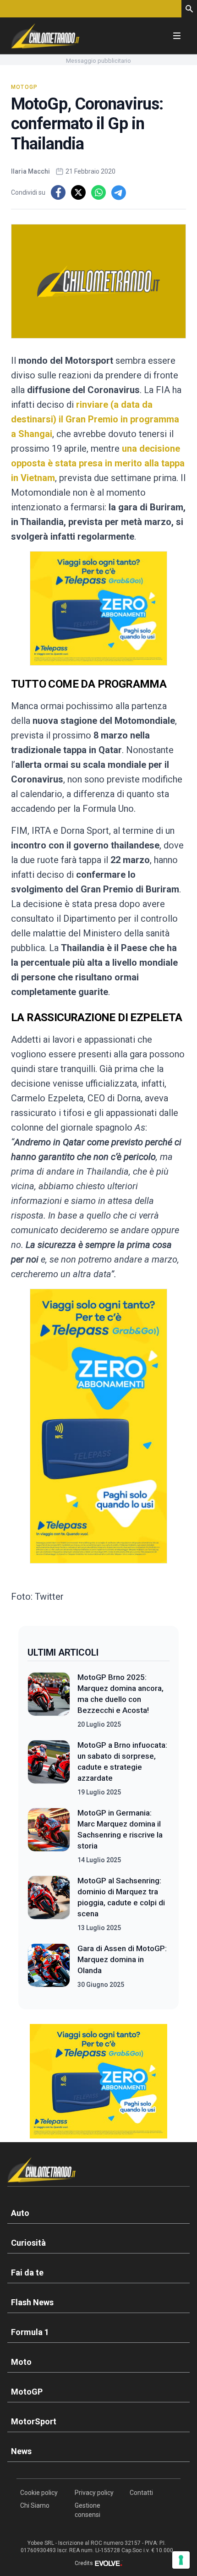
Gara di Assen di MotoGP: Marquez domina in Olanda (122, 1959)
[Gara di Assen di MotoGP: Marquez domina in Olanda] (49, 1966)
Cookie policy (39, 2493)
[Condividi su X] (78, 192)
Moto (21, 2362)
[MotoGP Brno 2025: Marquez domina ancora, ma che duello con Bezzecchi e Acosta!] (49, 1701)
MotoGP (24, 87)
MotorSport (34, 2421)
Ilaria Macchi (30, 171)
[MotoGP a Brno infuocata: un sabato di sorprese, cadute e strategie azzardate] (49, 1768)
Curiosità (28, 2243)
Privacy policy (94, 2493)
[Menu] (177, 36)
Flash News (32, 2302)
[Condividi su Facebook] (58, 192)
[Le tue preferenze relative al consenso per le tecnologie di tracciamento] (181, 2560)
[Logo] (45, 36)
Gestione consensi (88, 2510)
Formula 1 (30, 2332)
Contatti (141, 2493)
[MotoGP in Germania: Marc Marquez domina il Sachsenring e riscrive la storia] (49, 1836)
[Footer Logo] (98, 2172)
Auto (20, 2213)
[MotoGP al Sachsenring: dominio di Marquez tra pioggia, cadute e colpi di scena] (49, 1904)
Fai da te (27, 2272)
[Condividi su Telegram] (119, 192)
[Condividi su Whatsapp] (98, 192)
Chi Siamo (35, 2505)
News (21, 2451)
